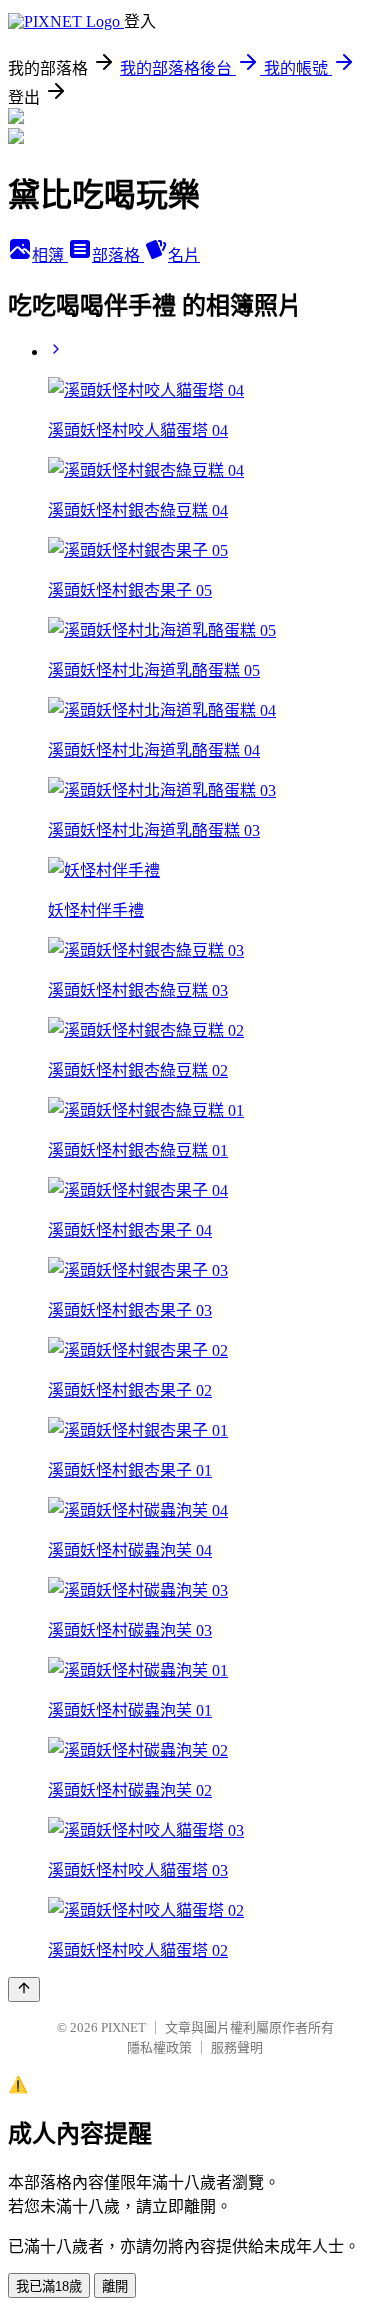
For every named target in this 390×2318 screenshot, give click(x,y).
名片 (184, 255)
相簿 (50, 255)
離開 (115, 2286)
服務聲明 (237, 2047)
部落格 (118, 255)
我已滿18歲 (49, 2286)
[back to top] (24, 1989)
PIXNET (123, 2027)
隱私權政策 (159, 2047)
